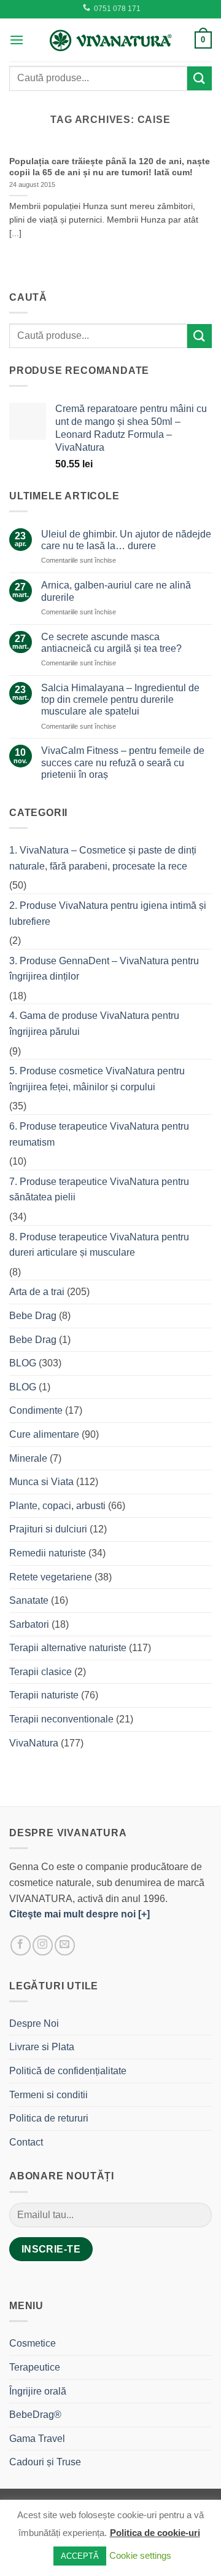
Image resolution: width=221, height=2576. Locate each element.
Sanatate (29, 1600)
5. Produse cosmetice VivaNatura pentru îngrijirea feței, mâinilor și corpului (97, 1079)
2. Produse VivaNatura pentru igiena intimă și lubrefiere (108, 913)
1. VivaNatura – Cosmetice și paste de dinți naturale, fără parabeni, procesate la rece (103, 858)
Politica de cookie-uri (155, 2533)
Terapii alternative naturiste (68, 1648)
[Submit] (200, 78)
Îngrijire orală (38, 2391)
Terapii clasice (41, 1672)
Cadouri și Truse (45, 2462)
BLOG (23, 1363)
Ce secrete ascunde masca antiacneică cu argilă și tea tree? (111, 643)
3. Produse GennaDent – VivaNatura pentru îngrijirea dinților (104, 969)
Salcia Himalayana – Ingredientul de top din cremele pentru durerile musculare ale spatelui (120, 699)
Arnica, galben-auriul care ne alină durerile (116, 591)
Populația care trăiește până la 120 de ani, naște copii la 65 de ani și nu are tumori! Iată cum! (110, 167)
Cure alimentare (44, 1434)
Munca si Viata (41, 1482)
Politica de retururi (49, 2118)
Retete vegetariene (51, 1577)
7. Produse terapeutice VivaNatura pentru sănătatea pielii (99, 1190)
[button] (17, 40)
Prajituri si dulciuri (48, 1529)
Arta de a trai (37, 1292)
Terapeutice (35, 2367)
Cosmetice (33, 2343)
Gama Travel (37, 2439)
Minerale (28, 1458)
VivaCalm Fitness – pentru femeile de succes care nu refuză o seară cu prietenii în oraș (123, 762)
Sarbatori (29, 1624)
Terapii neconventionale (61, 1719)
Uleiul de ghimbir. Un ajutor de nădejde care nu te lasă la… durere (126, 540)
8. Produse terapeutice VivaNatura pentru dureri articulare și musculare (99, 1245)
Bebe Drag (33, 1316)
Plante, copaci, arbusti (57, 1506)
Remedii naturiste (48, 1553)
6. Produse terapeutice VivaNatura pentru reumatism (99, 1134)
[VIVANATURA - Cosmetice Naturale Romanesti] (110, 40)
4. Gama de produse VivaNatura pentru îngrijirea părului (94, 1024)
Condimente (36, 1410)
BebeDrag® (35, 2415)
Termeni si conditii (48, 2095)
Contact (26, 2142)
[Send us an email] (65, 1945)
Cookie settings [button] (140, 2555)
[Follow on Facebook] (21, 1945)
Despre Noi (34, 2023)
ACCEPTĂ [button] (80, 2556)
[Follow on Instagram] (43, 1945)
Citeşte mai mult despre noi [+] (79, 1914)
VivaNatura (34, 1743)
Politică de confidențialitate (68, 2071)
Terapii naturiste (44, 1695)
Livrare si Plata (42, 2047)
